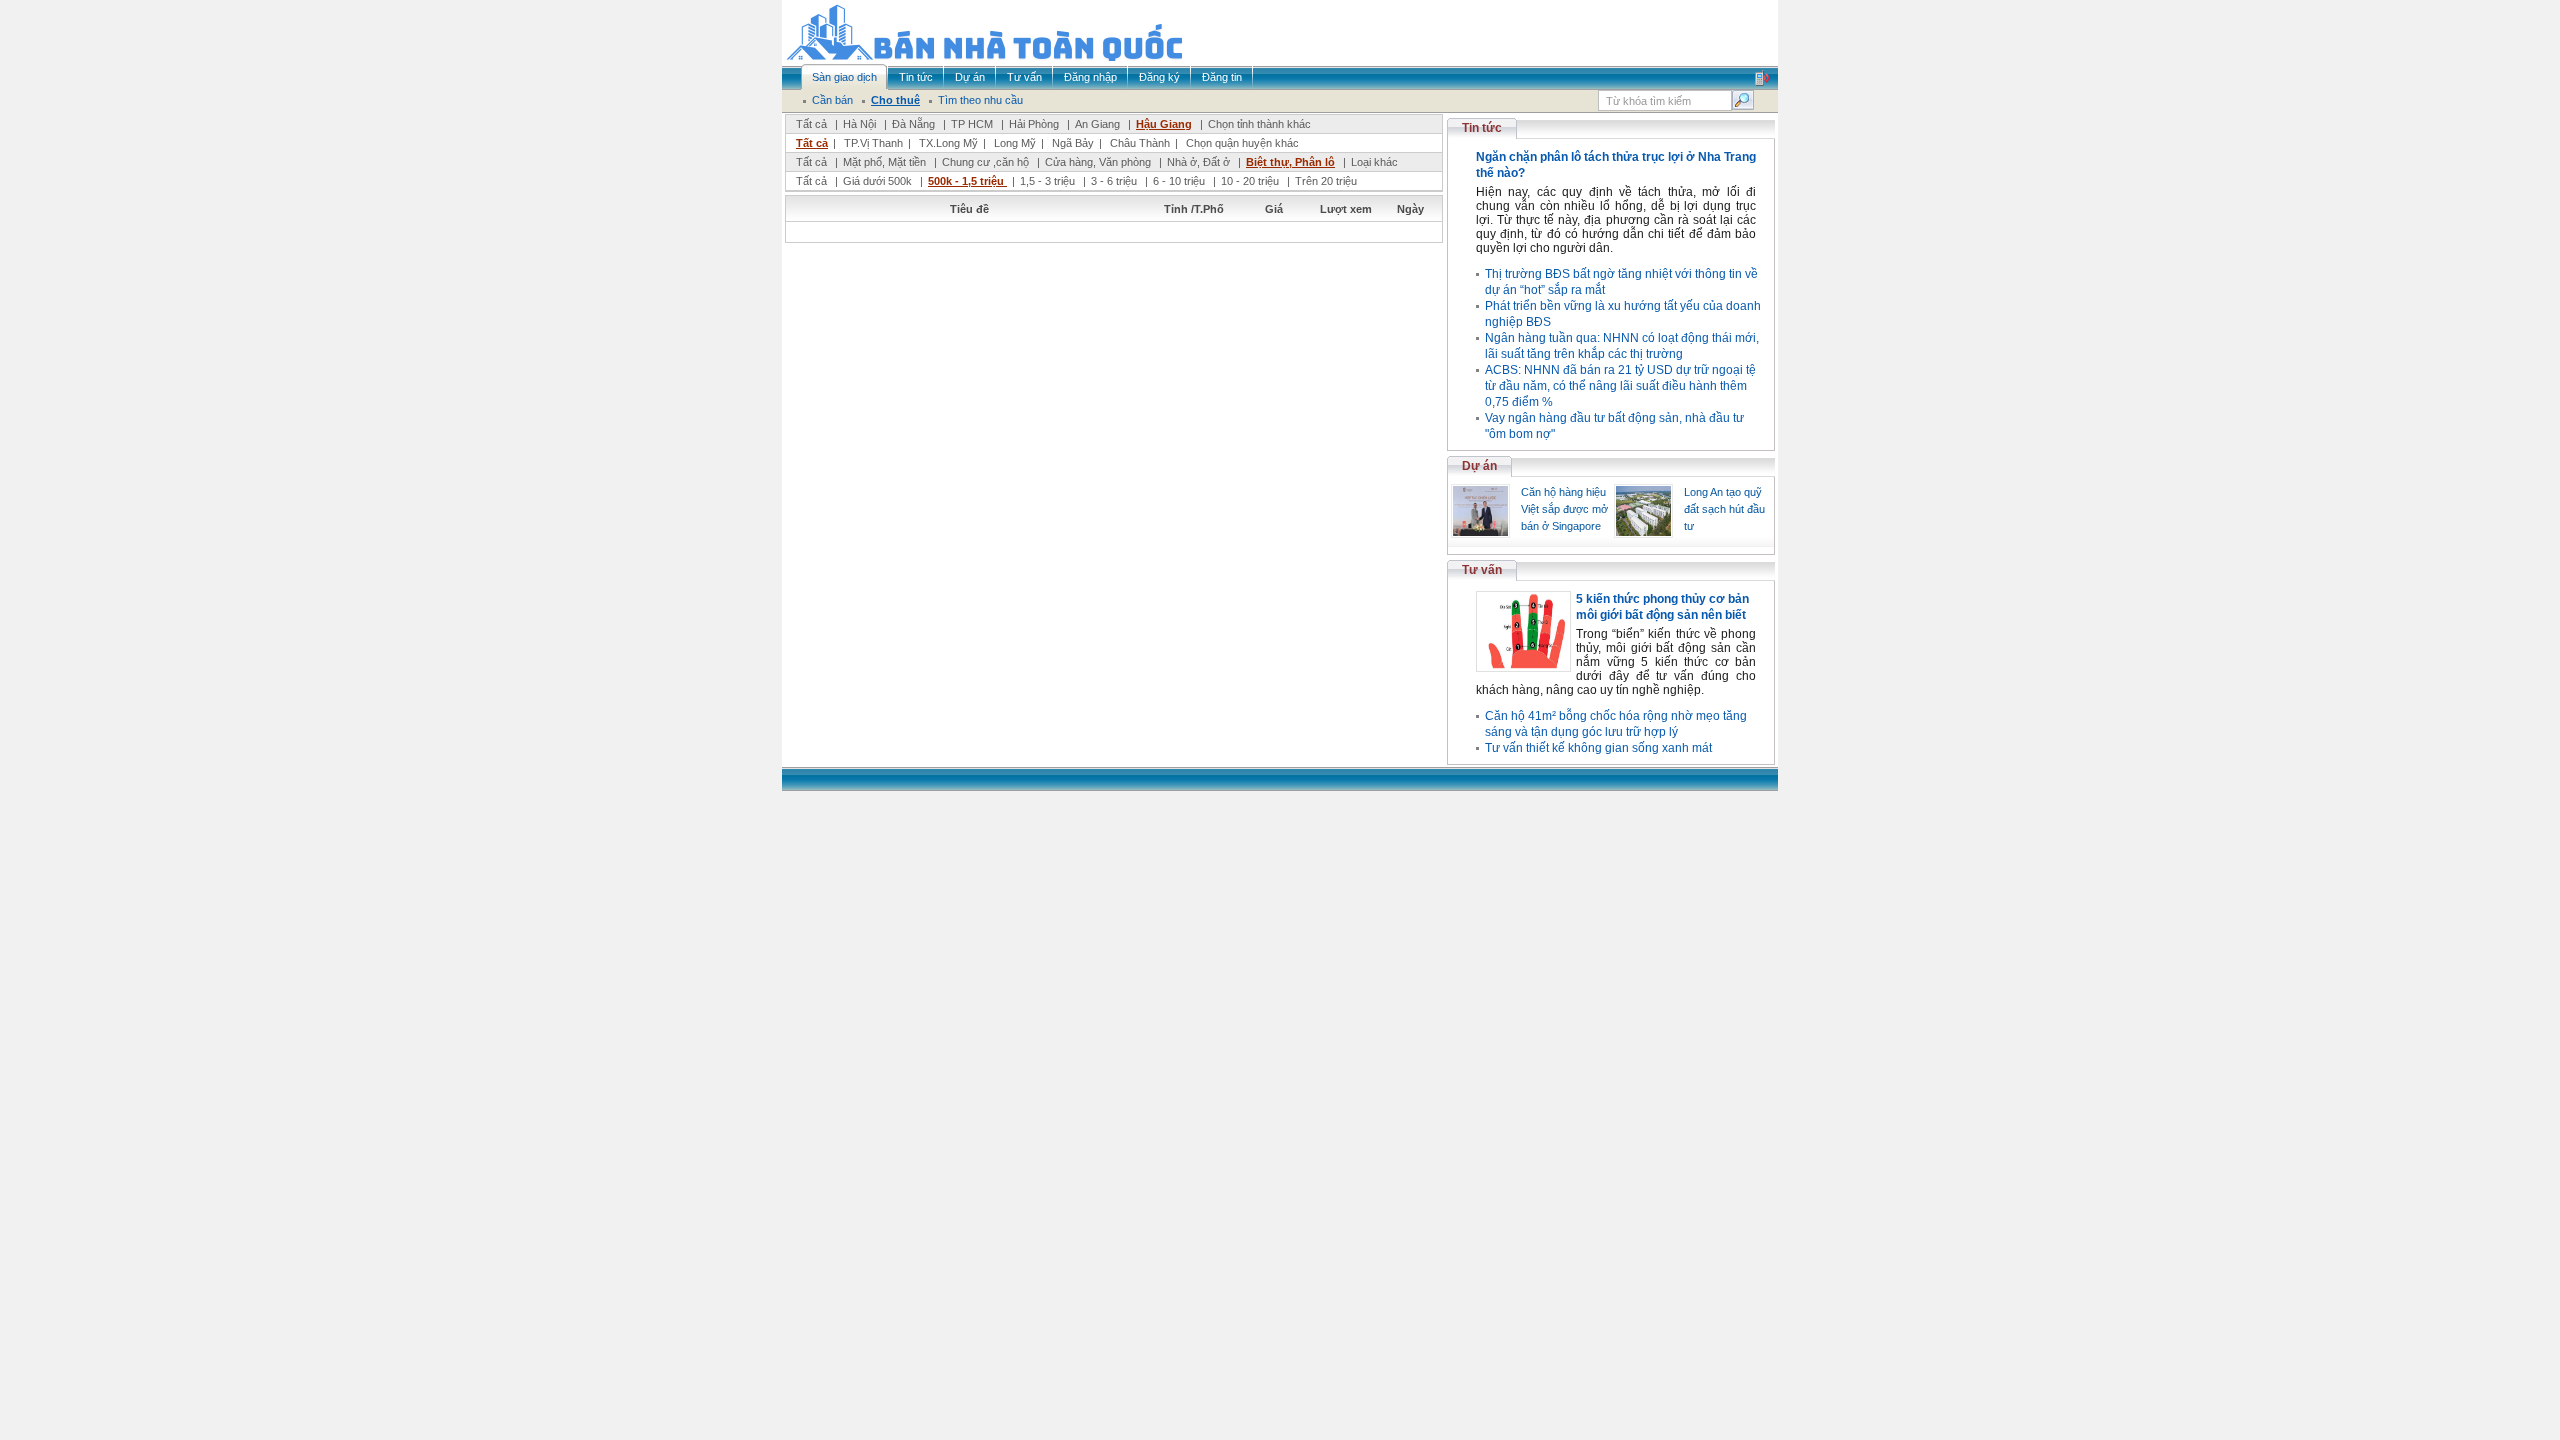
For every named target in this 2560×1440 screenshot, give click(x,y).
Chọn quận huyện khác (1242, 143)
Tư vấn (1482, 570)
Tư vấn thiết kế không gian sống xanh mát (1598, 748)
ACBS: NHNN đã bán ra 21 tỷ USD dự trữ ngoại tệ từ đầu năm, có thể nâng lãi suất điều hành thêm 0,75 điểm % (1620, 386)
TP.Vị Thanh (873, 143)
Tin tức (1482, 128)
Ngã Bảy (1073, 143)
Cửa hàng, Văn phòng (1098, 162)
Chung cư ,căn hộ (985, 162)
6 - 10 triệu (1180, 181)
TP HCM (972, 124)
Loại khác (1374, 162)
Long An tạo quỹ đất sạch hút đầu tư (1724, 509)
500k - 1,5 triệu (967, 181)
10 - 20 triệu (1251, 181)
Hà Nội (859, 124)
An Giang (1097, 124)
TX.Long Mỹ (948, 143)
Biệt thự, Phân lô (1290, 162)
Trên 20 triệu (1326, 181)
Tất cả (811, 124)
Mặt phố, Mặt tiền (884, 162)
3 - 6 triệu (1115, 181)
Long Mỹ (1015, 143)
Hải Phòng (1034, 124)
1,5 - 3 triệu (1049, 181)
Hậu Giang (1164, 124)
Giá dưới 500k (877, 181)
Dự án (1479, 466)
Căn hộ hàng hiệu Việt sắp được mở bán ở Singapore (1564, 509)
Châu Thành (1140, 143)
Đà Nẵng (913, 124)
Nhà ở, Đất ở (1198, 162)
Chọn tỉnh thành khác (1259, 124)
